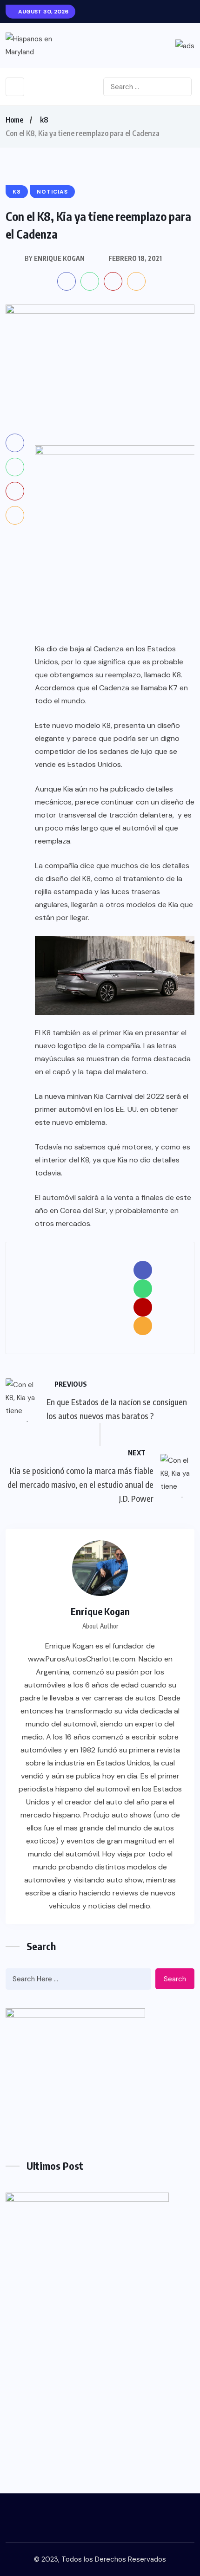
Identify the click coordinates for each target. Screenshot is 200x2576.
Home (14, 120)
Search (175, 1979)
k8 (44, 120)
